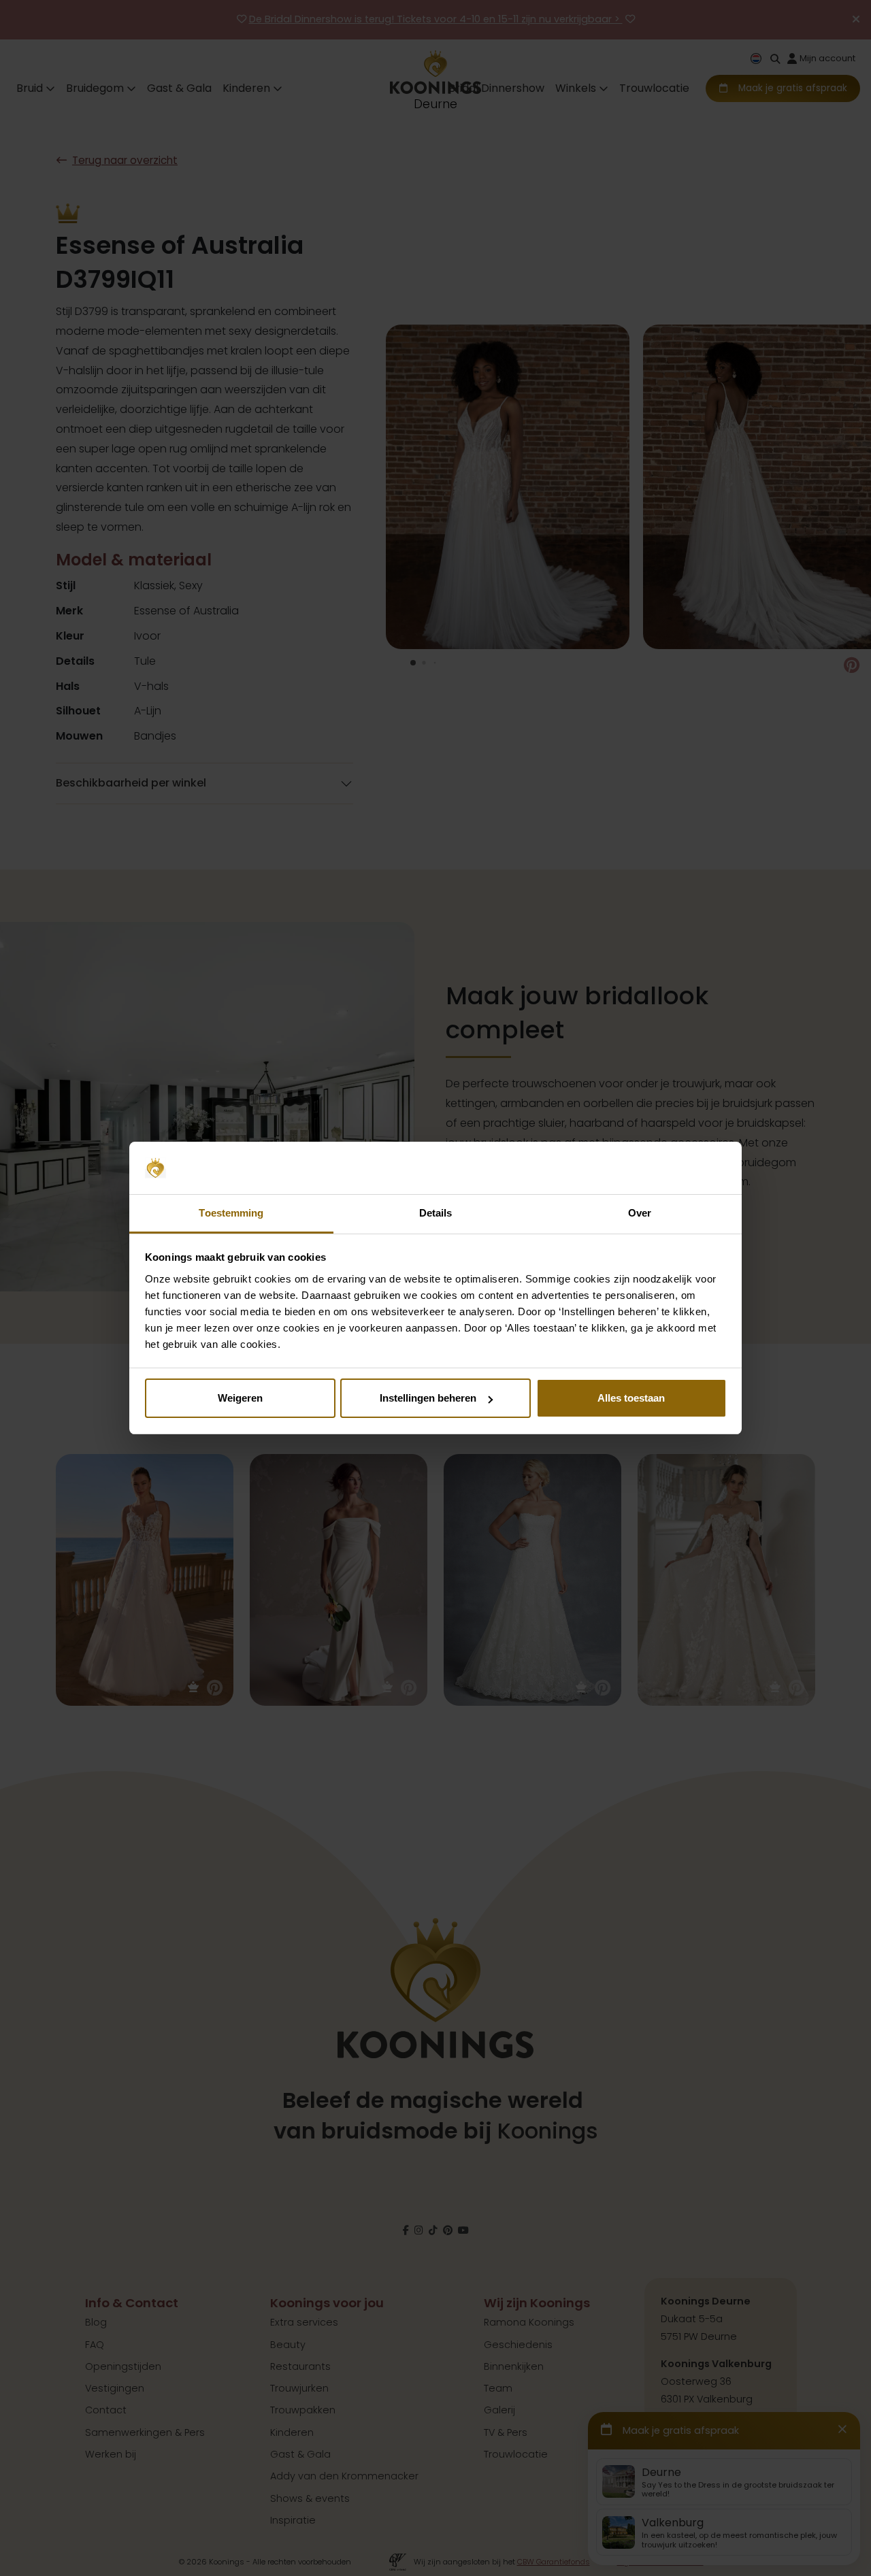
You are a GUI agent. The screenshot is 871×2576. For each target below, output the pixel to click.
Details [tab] (436, 1213)
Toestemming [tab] (231, 1213)
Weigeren (240, 1398)
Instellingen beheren (428, 1398)
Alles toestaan (631, 1398)
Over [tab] (640, 1213)
